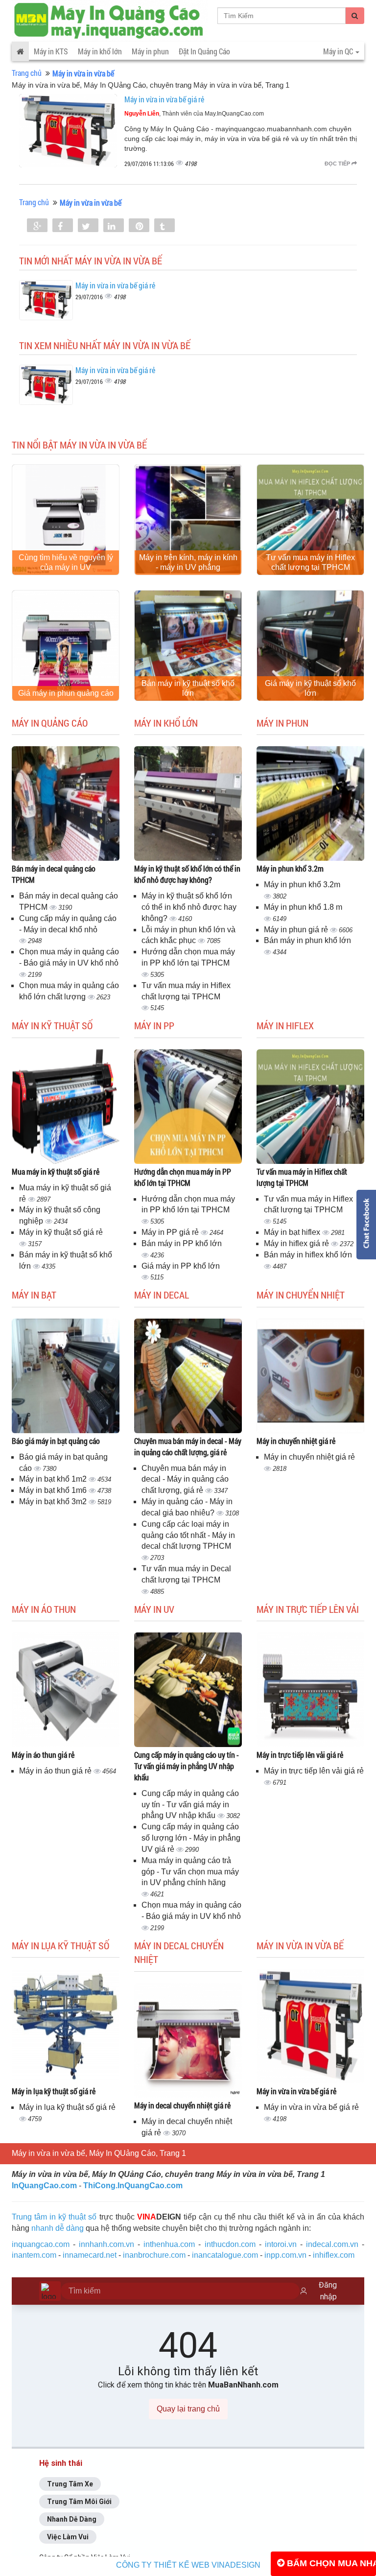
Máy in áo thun (44, 1609)
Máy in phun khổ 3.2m (290, 868)
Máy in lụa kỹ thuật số (60, 1945)
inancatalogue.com (225, 2255)
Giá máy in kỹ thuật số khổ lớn (310, 688)
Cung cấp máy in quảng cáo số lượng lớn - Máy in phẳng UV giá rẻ (191, 1838)
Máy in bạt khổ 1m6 (54, 1490)
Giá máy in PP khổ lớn (181, 1266)
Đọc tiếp (338, 164)
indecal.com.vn (332, 2244)
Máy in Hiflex (285, 1025)
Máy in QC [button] (339, 51)
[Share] (37, 226)
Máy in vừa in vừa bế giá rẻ (164, 99)
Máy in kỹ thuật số (52, 1025)
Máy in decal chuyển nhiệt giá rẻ (182, 2105)
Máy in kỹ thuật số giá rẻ (61, 1232)
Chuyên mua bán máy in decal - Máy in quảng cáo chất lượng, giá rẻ (188, 1446)
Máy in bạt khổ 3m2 (54, 1501)
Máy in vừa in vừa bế (300, 1945)
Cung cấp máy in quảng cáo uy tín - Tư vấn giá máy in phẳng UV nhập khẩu (187, 1766)
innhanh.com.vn (106, 2244)
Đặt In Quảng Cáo (204, 51)
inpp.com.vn (285, 2255)
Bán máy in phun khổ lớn (307, 940)
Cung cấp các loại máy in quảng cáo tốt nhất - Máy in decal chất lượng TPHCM (188, 1535)
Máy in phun (150, 51)
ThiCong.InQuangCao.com (133, 2186)
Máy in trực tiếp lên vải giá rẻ (300, 1755)
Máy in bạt (34, 1295)
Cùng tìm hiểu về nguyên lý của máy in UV (66, 562)
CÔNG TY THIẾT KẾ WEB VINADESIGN (188, 2565)
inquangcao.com (41, 2244)
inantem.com (34, 2255)
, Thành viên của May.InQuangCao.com (194, 114)
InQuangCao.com (44, 2186)
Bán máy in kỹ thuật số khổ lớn (188, 688)
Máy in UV (154, 1609)
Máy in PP (154, 1025)
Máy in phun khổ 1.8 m (303, 907)
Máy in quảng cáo (50, 723)
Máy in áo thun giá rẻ (43, 1755)
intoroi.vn (281, 2244)
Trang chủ (27, 73)
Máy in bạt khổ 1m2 (54, 1479)
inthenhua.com (169, 2244)
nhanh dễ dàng (58, 2228)
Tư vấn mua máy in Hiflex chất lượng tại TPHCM (310, 562)
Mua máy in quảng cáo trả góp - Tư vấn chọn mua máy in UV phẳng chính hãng (190, 1872)
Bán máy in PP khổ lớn (182, 1243)
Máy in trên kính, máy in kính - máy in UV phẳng (188, 562)
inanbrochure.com (154, 2255)
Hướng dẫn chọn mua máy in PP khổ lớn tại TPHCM (183, 1177)
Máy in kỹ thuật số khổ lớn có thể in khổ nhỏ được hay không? (187, 874)
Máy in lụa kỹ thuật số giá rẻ (54, 2091)
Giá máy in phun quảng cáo (66, 693)
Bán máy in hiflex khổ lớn (308, 1255)
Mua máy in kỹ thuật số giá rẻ (56, 1171)
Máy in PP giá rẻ (171, 1232)
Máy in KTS (51, 51)
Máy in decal (162, 1295)
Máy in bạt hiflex (293, 1232)
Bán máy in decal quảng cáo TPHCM (54, 874)
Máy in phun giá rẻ (297, 930)
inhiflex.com (334, 2255)
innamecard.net (90, 2255)
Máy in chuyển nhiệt (301, 1295)
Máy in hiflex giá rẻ (297, 1243)
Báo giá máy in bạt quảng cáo (56, 1441)
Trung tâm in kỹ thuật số (54, 2217)
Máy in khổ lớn (100, 51)
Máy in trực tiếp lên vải (308, 1609)
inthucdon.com (230, 2244)
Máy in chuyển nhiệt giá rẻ (296, 1441)
